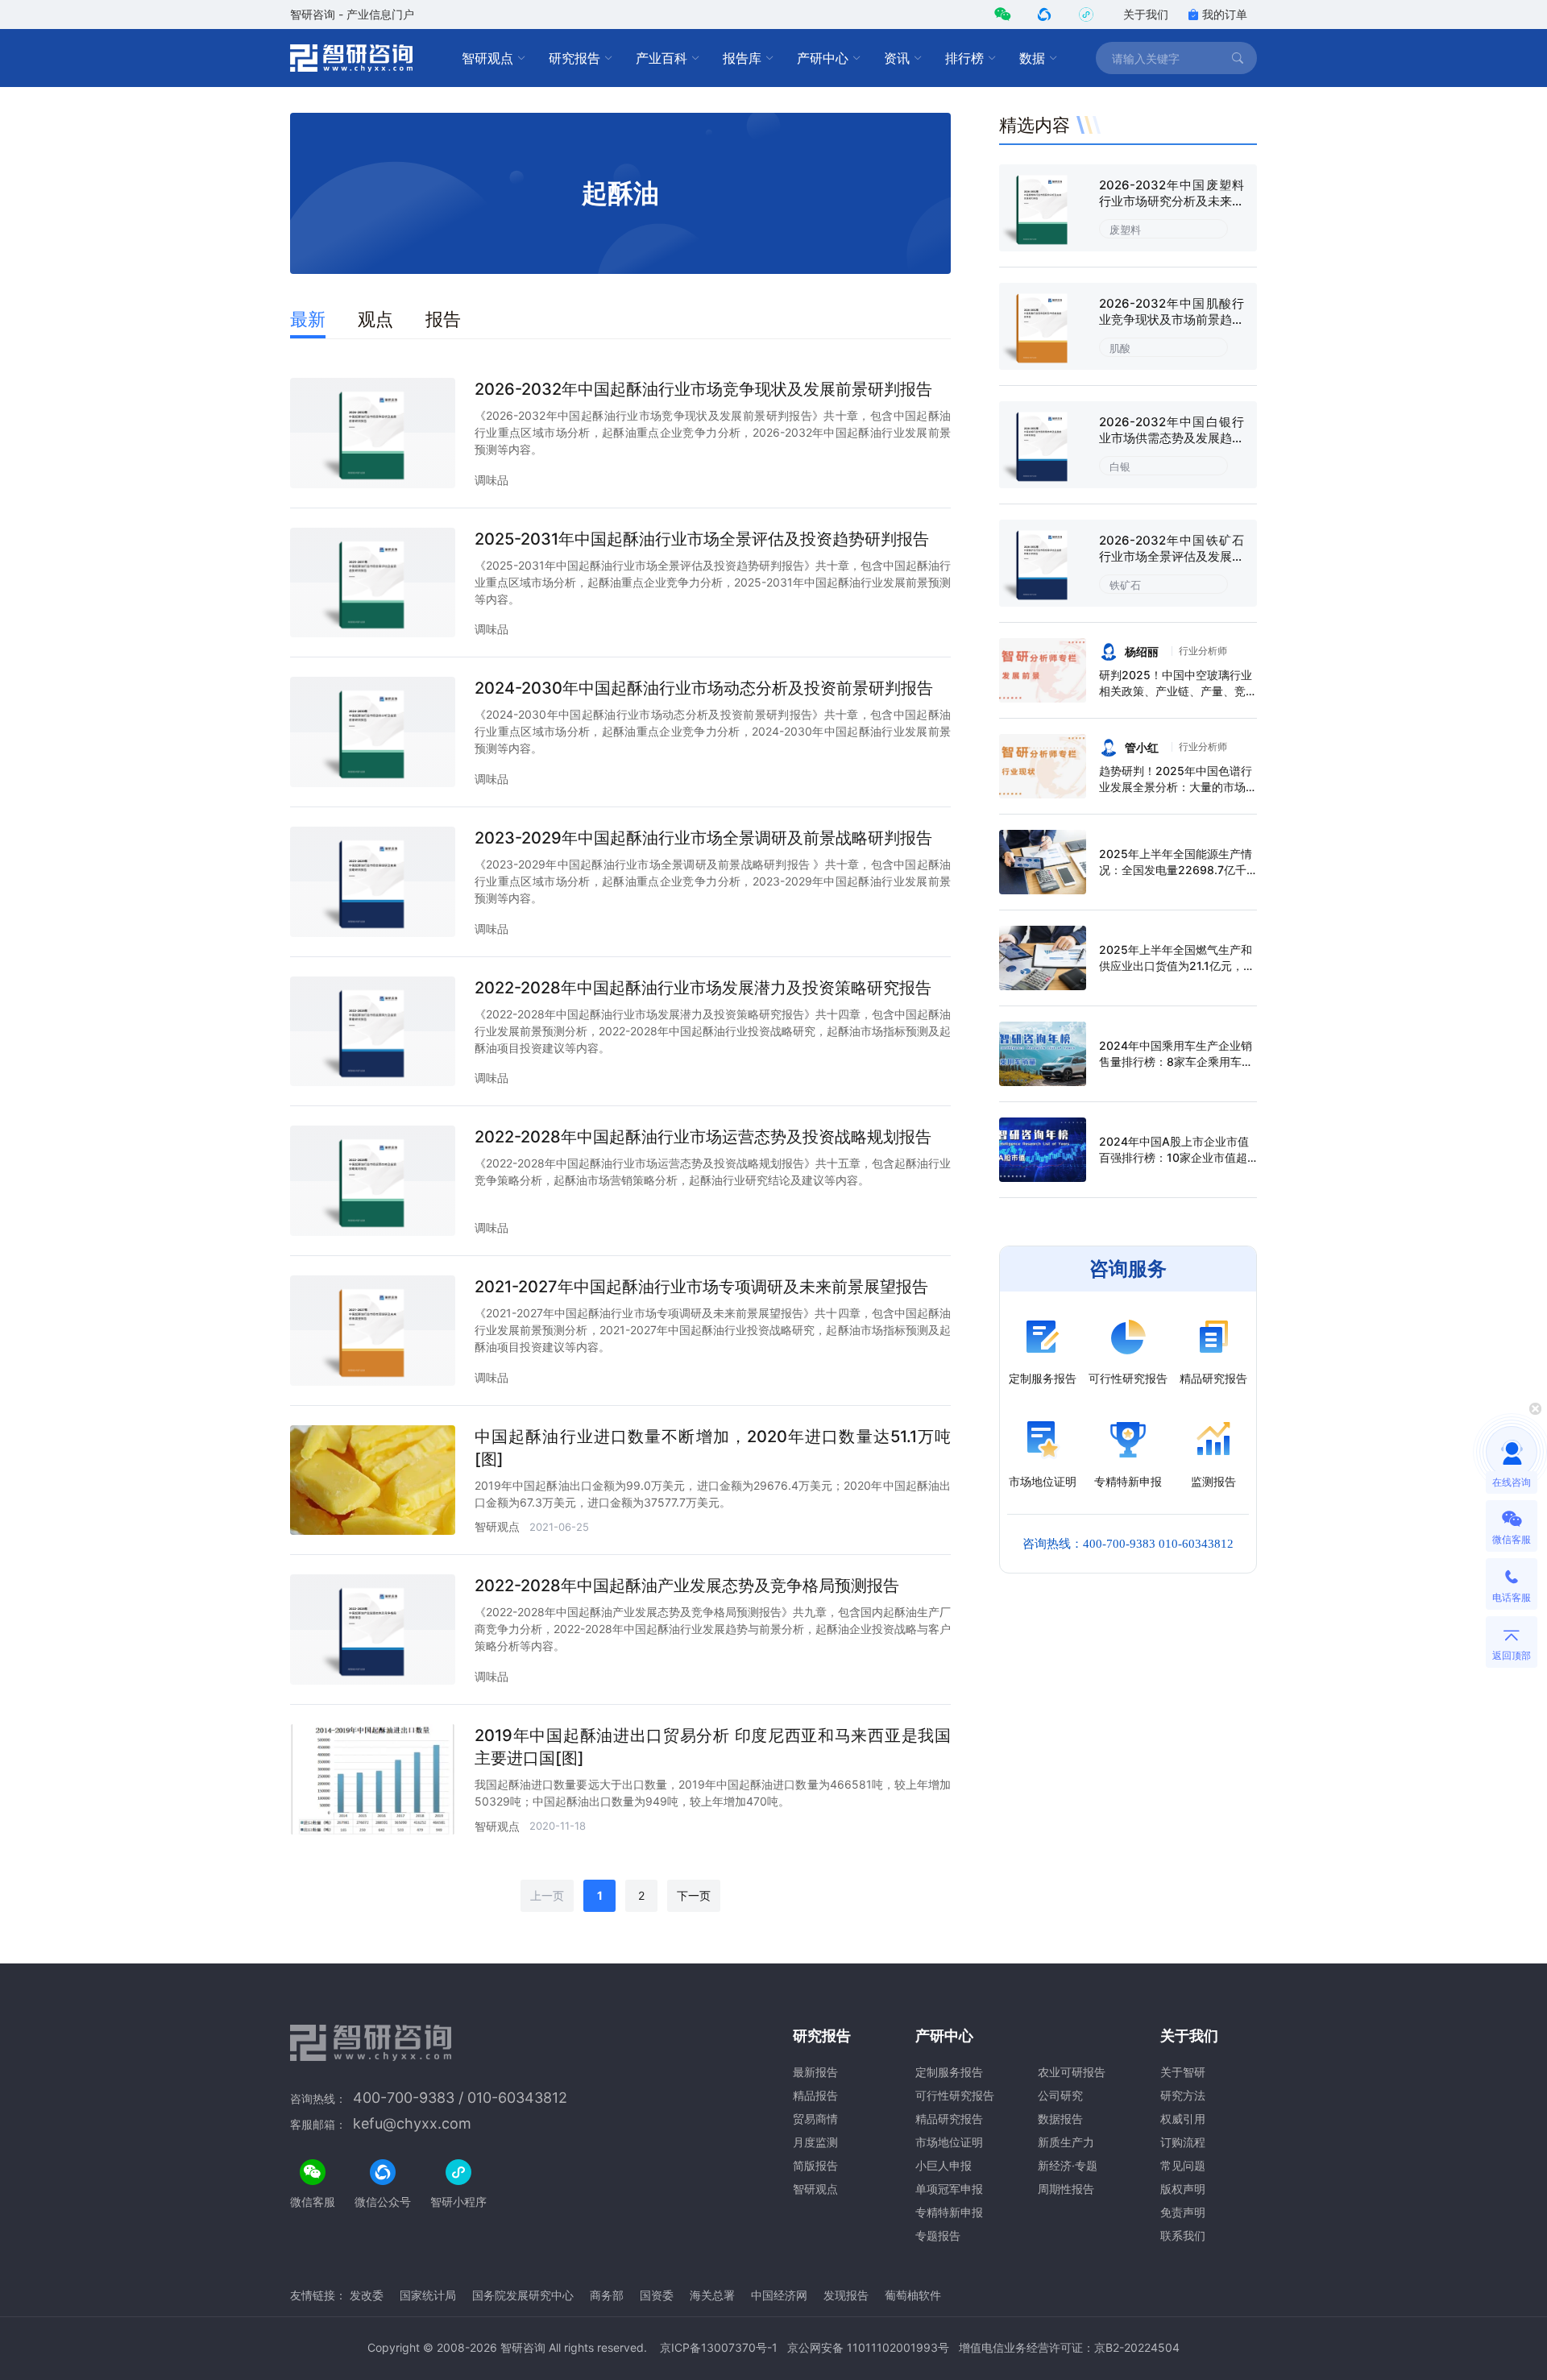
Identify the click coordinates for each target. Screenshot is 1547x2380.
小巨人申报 (944, 2165)
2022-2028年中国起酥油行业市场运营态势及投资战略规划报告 (703, 1137)
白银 (1120, 466)
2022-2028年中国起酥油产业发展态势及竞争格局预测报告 (687, 1586)
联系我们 (1183, 2235)
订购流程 (1183, 2142)
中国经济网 (779, 2295)
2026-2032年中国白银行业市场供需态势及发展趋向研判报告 (1172, 438)
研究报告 (574, 58)
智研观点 (487, 58)
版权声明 (1183, 2189)
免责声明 (1183, 2212)
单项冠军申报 (949, 2189)
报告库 (742, 58)
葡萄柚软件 (913, 2295)
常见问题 (1183, 2165)
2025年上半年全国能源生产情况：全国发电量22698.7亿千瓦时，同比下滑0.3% (1176, 870)
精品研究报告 (949, 2119)
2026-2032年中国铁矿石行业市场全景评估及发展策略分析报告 (1172, 556)
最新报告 (815, 2072)
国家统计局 (428, 2295)
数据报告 (1060, 2119)
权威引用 (1183, 2119)
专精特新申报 (949, 2212)
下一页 (694, 1895)
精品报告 (815, 2095)
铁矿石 (1125, 585)
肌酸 (1120, 348)
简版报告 (815, 2165)
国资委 (657, 2295)
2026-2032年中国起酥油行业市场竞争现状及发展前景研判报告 (703, 389)
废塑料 (1125, 230)
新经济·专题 (1068, 2165)
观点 (375, 319)
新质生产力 (1066, 2142)
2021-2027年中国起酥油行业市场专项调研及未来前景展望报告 (701, 1287)
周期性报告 (1066, 2189)
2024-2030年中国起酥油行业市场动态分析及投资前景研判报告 (704, 688)
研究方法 (1183, 2095)
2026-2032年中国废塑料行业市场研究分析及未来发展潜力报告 (1172, 201)
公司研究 (1060, 2095)
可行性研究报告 (955, 2095)
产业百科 (662, 58)
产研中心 (823, 58)
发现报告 (846, 2295)
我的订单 (1225, 14)
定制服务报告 (949, 2072)
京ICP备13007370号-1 (719, 2347)
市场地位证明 (949, 2142)
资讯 (897, 58)
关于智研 (1183, 2072)
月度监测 (815, 2142)
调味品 (491, 480)
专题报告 (938, 2235)
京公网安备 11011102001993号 (868, 2347)
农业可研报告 (1072, 2072)
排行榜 (964, 58)
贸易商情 (815, 2119)
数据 (1032, 58)
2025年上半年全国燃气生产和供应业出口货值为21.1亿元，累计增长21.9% (1177, 966)
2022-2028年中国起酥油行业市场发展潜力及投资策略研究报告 (703, 988)
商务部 (607, 2295)
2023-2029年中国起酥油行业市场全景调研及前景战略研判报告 (703, 838)
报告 (443, 319)
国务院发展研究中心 (523, 2295)
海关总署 (712, 2295)
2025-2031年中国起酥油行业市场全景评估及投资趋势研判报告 (702, 539)
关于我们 (1146, 14)
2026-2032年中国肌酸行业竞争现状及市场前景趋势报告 (1172, 319)
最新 (308, 319)
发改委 (367, 2295)
